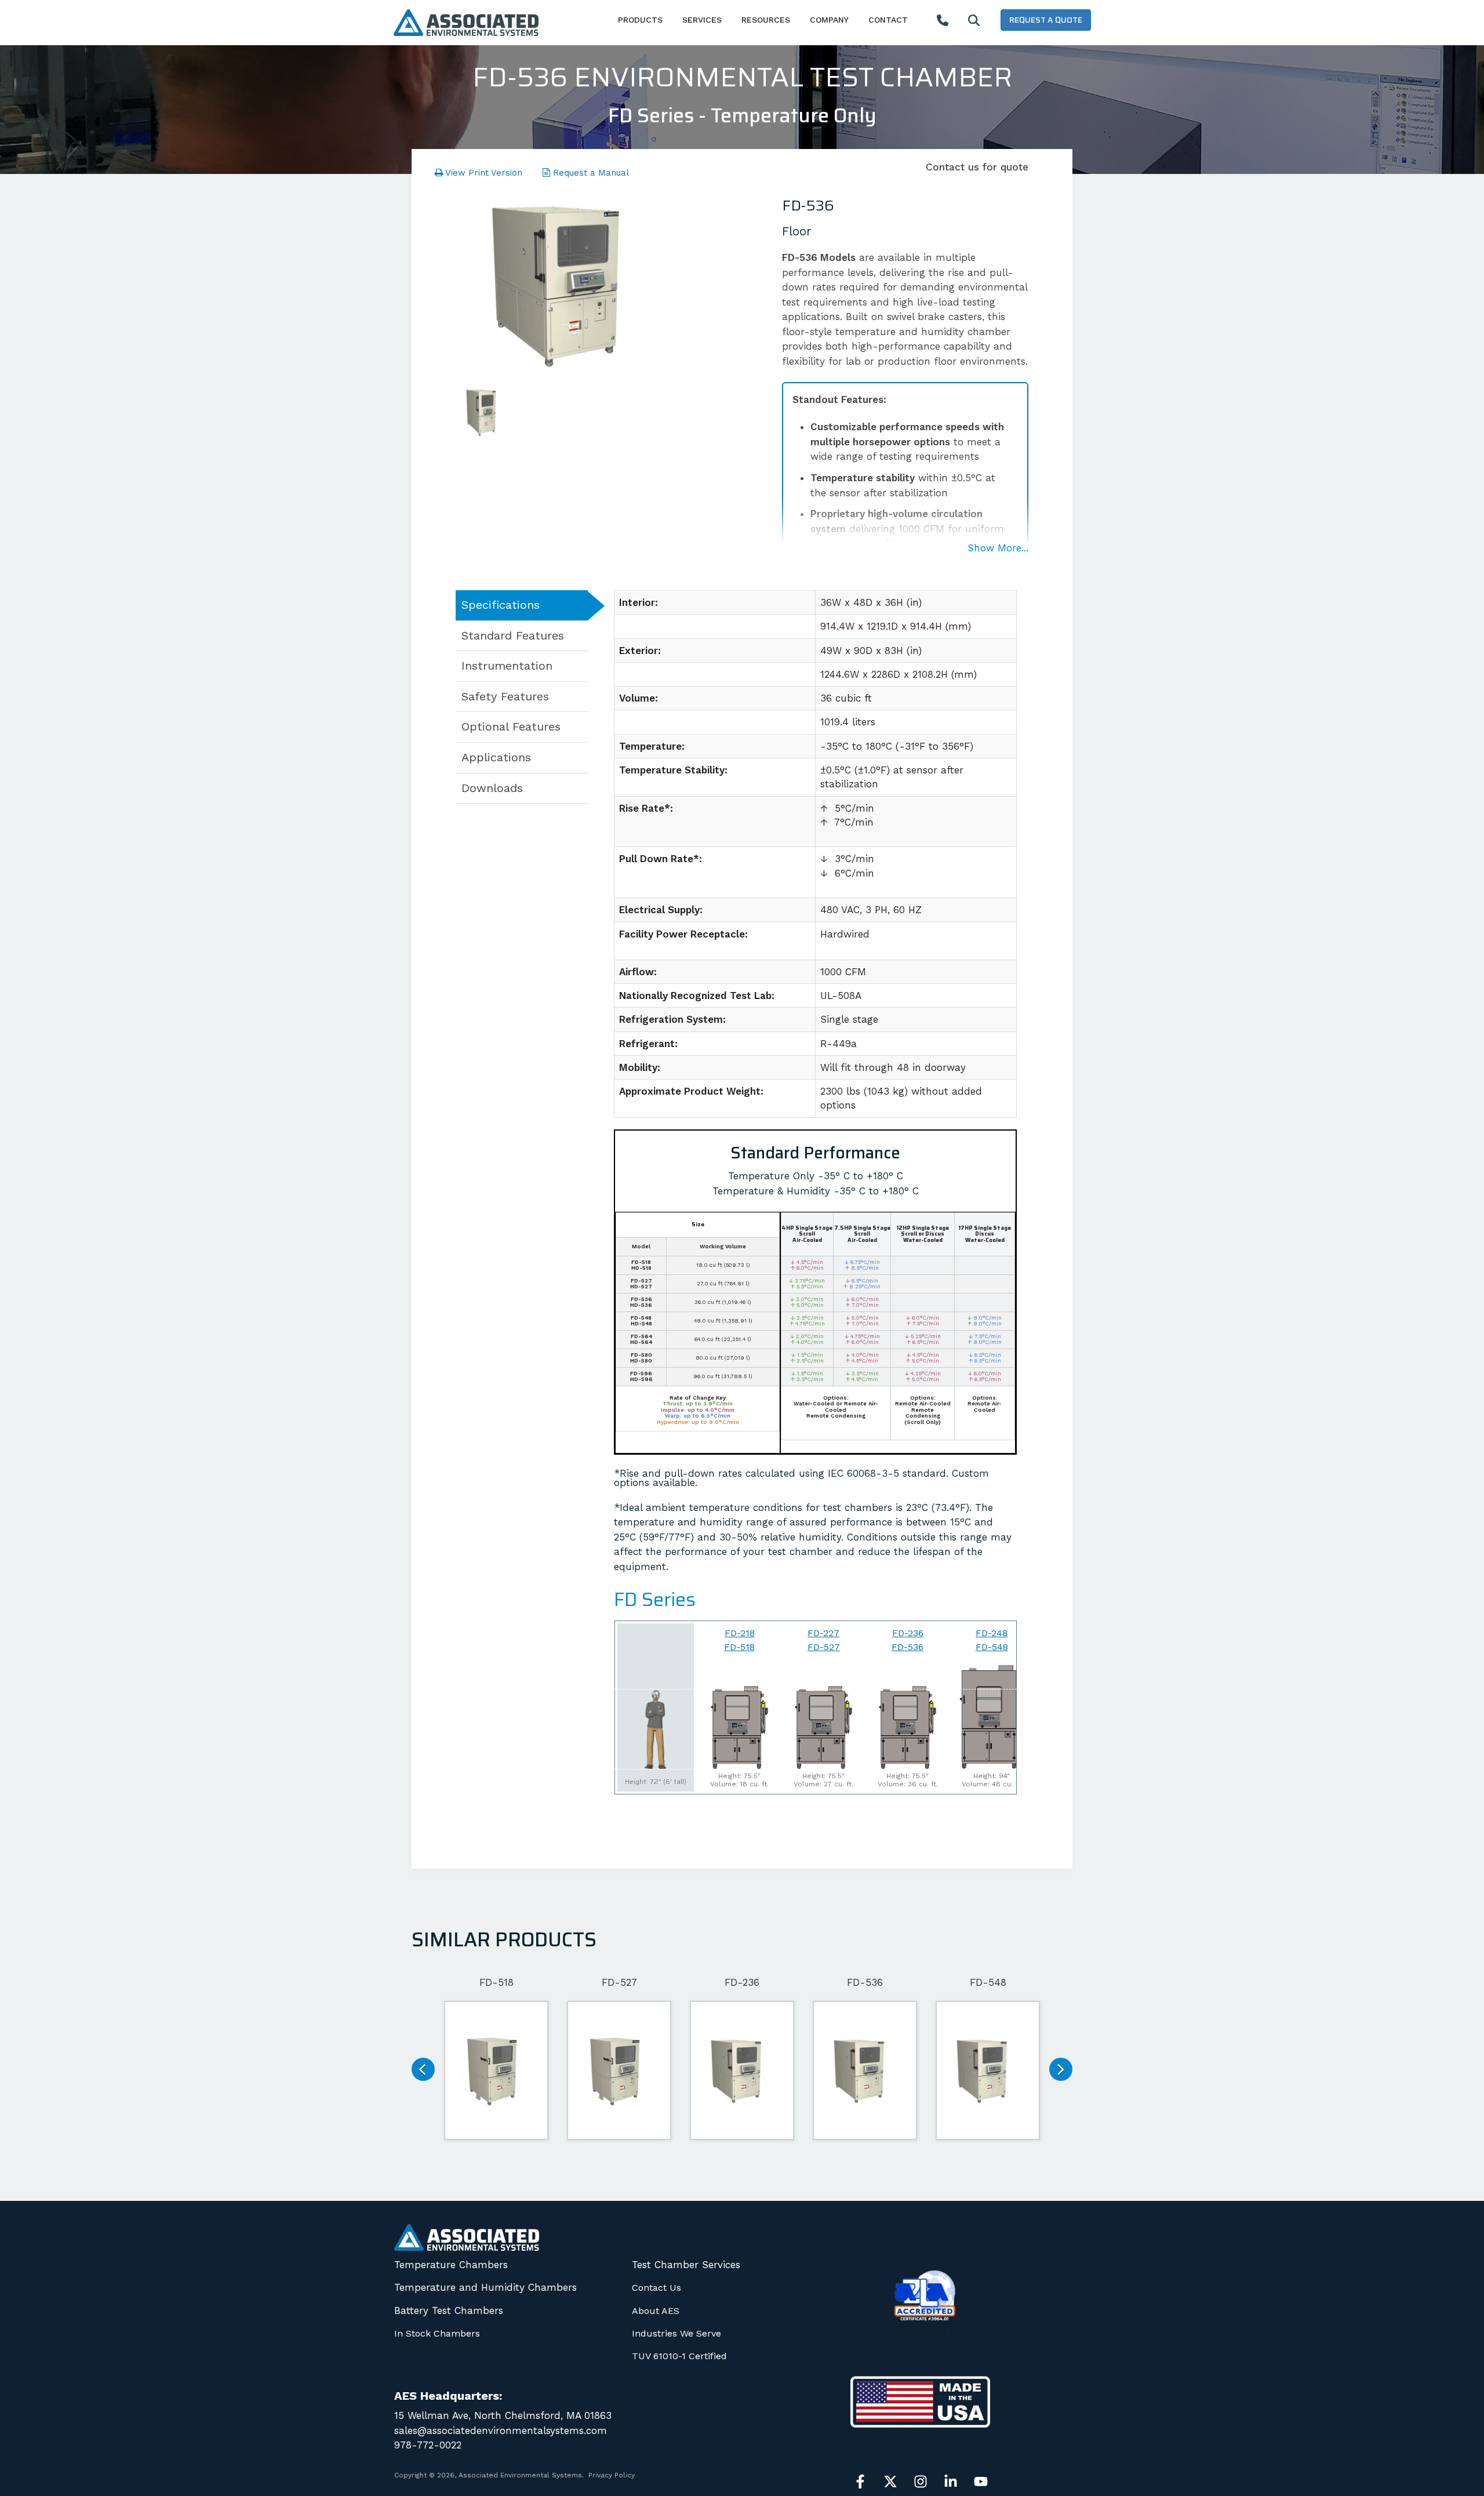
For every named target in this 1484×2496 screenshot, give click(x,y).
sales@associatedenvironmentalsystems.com (501, 2430)
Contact (888, 20)
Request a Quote (1046, 20)
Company (829, 20)
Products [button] (640, 20)
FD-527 (824, 1647)
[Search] (974, 21)
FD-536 (908, 1647)
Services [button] (702, 20)
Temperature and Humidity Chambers (485, 2287)
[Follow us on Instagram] (921, 2482)
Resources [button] (766, 20)
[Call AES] (943, 21)
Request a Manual (590, 173)
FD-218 (740, 1633)
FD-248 (992, 1633)
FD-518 (739, 1647)
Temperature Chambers (451, 2265)
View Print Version (483, 173)
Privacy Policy (612, 2475)
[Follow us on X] (890, 2482)
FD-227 (823, 1633)
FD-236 (908, 1633)
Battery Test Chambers (449, 2310)
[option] (571, 285)
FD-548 (992, 1647)
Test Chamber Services (686, 2265)
